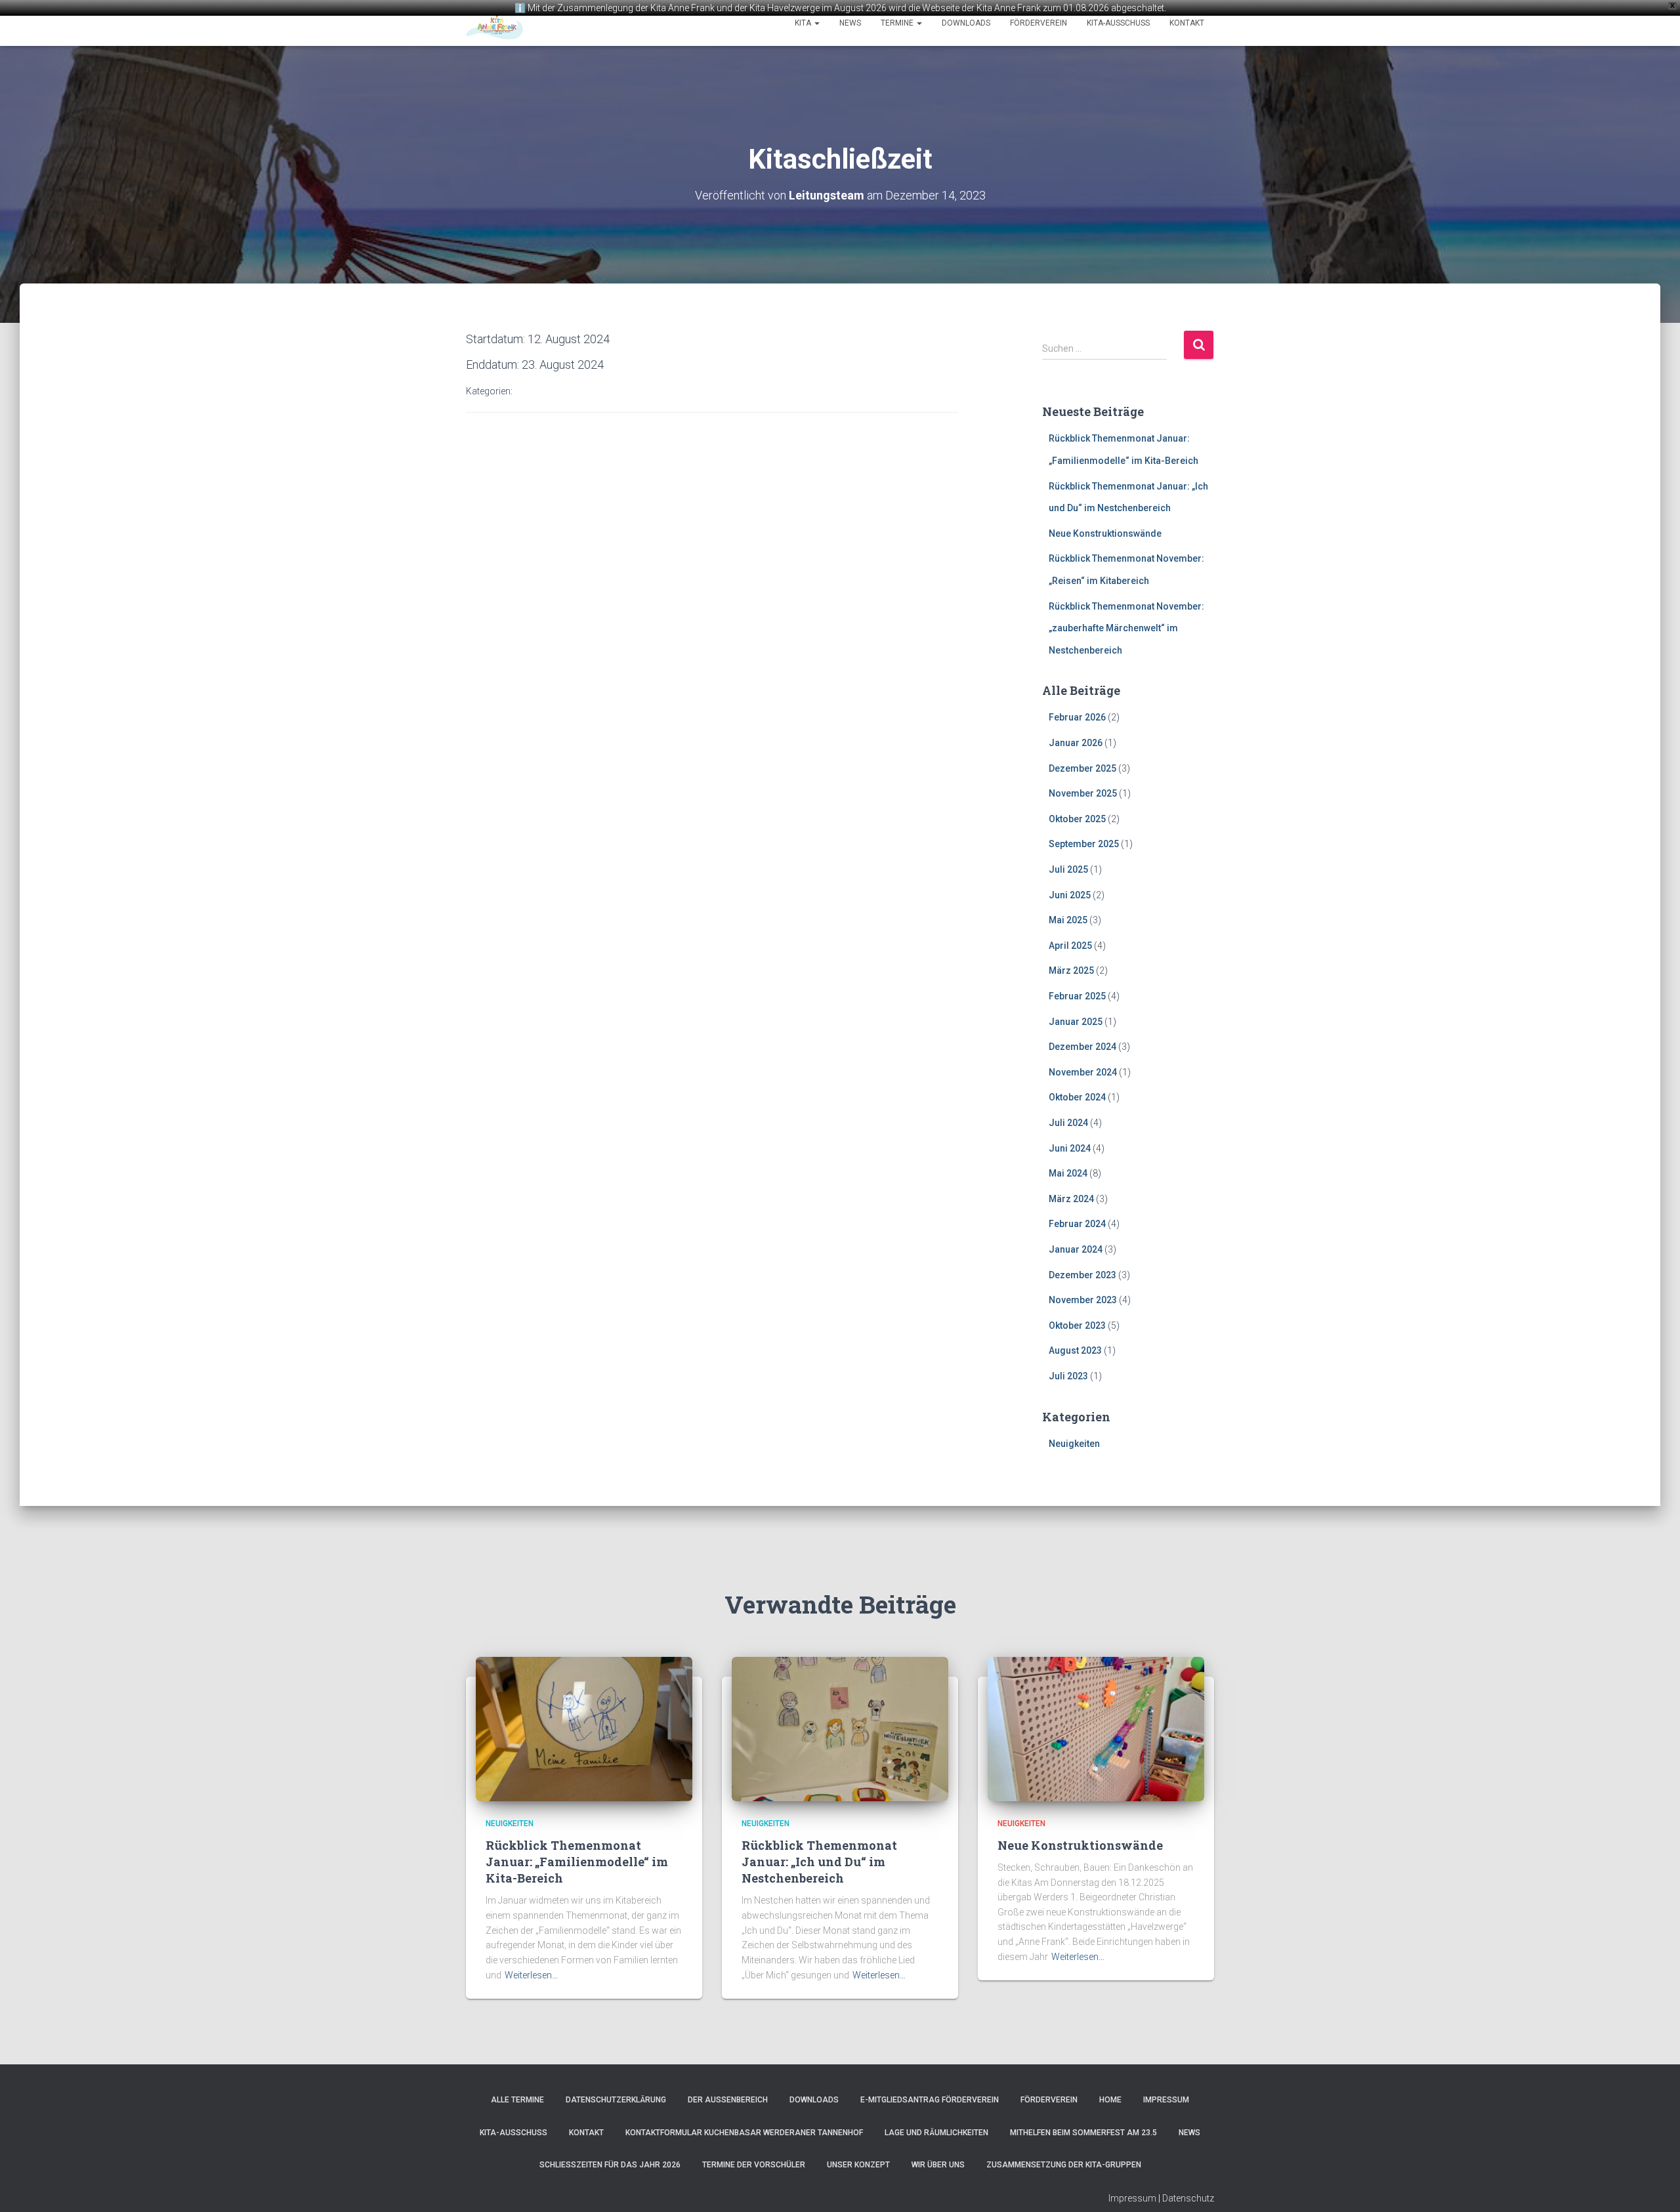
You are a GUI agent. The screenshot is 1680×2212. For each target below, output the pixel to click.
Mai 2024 (1068, 1173)
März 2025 (1071, 970)
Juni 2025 (1070, 895)
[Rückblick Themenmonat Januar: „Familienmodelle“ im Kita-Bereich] (584, 1728)
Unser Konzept (858, 2165)
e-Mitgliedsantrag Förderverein (930, 2100)
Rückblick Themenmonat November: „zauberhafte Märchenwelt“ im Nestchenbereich (1126, 628)
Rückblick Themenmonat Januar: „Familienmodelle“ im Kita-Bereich (577, 1862)
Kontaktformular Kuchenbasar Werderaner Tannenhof (744, 2133)
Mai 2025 (1068, 920)
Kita (804, 23)
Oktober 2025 (1077, 819)
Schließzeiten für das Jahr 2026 (610, 2165)
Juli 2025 (1068, 869)
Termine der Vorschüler (754, 2165)
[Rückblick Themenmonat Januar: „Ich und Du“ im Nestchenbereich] (840, 1728)
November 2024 (1083, 1072)
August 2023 (1075, 1350)
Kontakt (1187, 23)
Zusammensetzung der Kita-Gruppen (1064, 2165)
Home (1110, 2100)
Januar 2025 (1076, 1022)
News (850, 23)
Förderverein (1039, 23)
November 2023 (1083, 1300)
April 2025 (1070, 946)
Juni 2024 (1070, 1148)
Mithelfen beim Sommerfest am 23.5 (1083, 2133)
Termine (898, 23)
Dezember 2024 (1082, 1047)
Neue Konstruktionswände (1105, 533)
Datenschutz (1188, 2198)
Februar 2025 (1077, 996)
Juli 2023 (1068, 1376)
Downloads (966, 23)
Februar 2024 (1077, 1224)
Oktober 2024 (1077, 1097)
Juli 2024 (1068, 1123)
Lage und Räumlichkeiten (936, 2133)
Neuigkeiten (1074, 1444)
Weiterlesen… (531, 1975)
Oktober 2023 (1077, 1325)
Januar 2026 (1076, 743)
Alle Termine (517, 2100)
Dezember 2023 (1082, 1275)
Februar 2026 (1077, 717)
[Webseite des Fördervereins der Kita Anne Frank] (494, 23)
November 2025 (1083, 793)
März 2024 (1071, 1199)
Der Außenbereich (728, 2100)
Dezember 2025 (1082, 768)
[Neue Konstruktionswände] (1096, 1728)
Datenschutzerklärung (616, 2100)
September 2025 (1084, 844)
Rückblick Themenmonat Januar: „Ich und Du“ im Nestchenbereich (819, 1862)
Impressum (1166, 2100)
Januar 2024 (1076, 1249)
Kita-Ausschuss (1118, 23)
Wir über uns (938, 2165)
